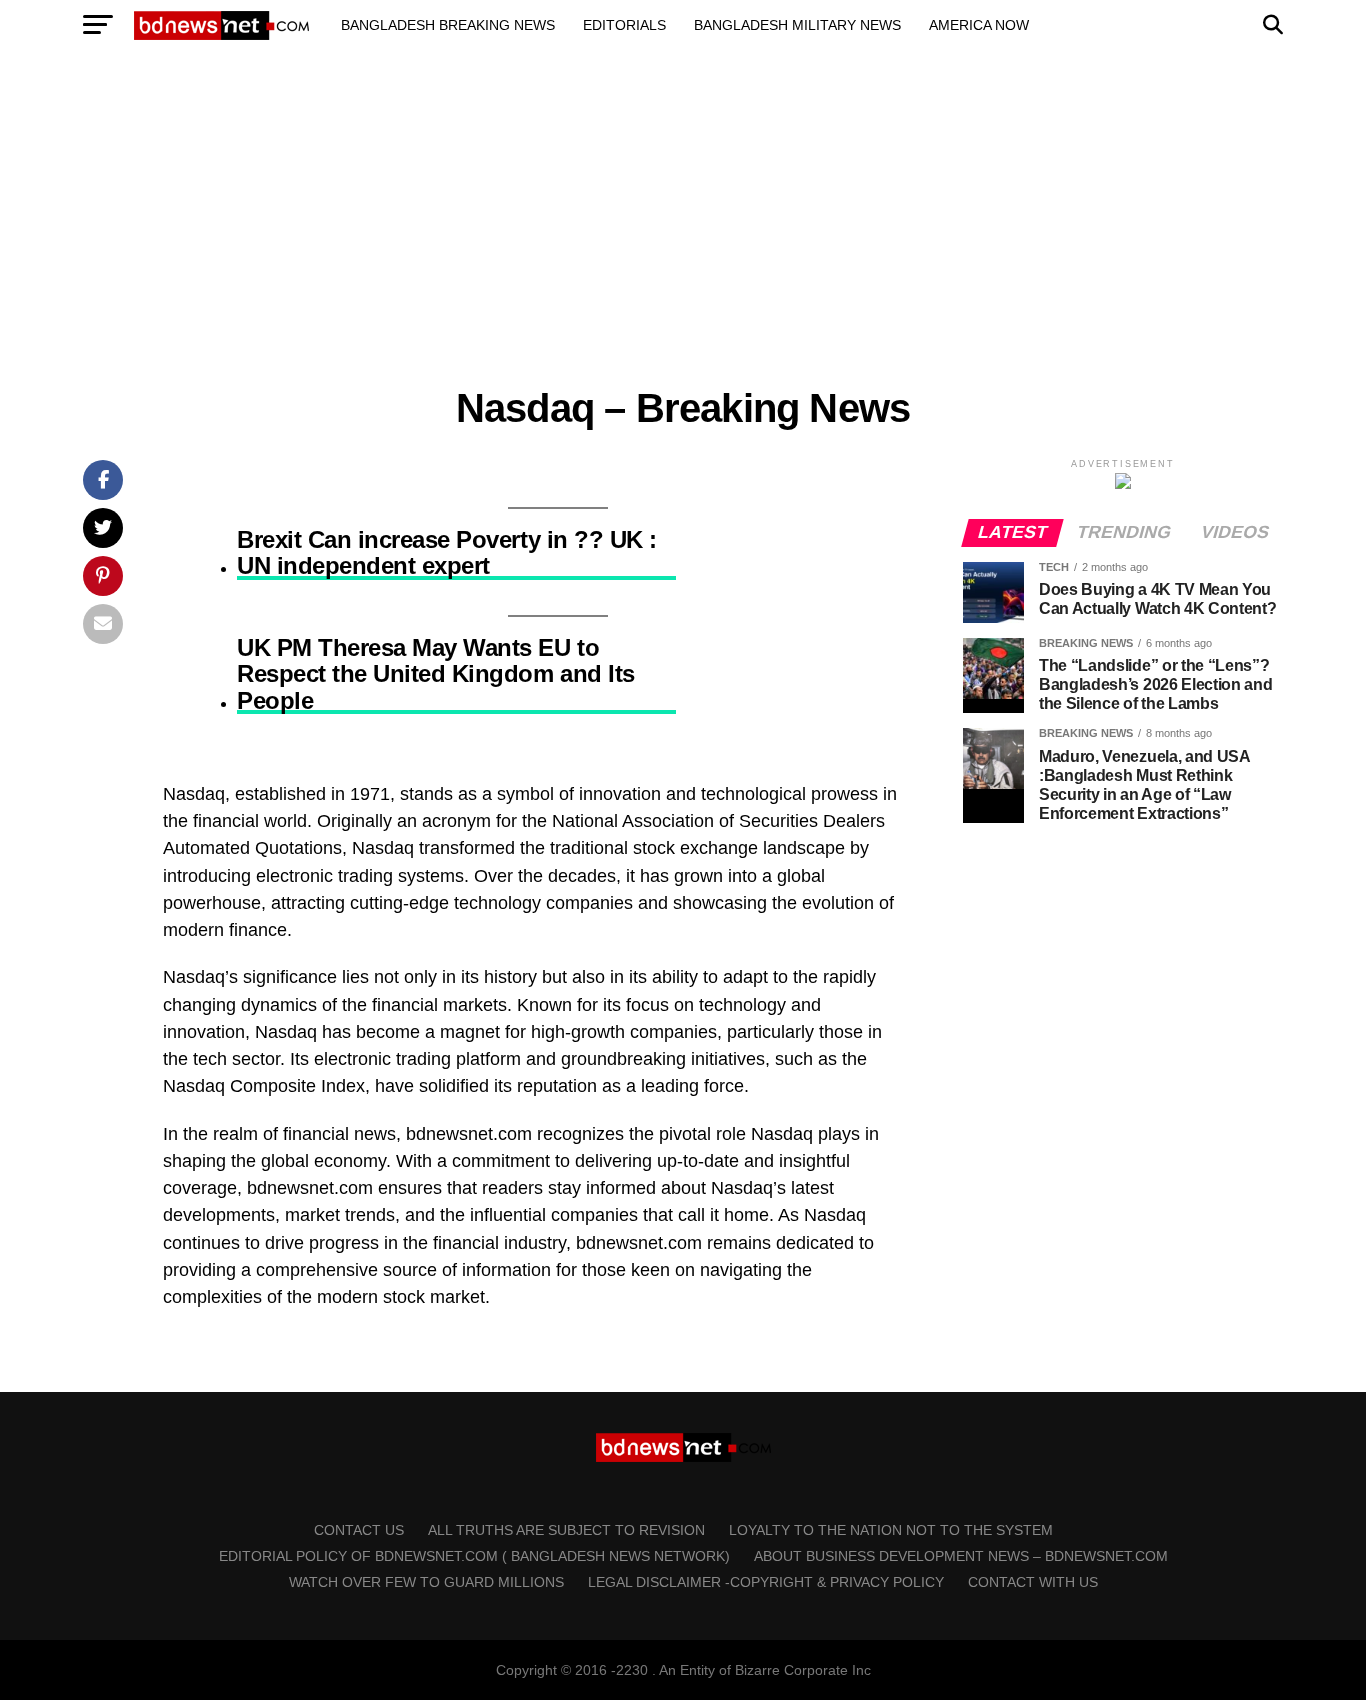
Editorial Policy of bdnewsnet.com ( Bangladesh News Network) (474, 1556)
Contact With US (1033, 1582)
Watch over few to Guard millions (426, 1582)
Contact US (359, 1530)
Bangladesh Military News (797, 25)
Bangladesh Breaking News (448, 25)
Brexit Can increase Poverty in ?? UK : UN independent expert (447, 553)
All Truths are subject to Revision (566, 1530)
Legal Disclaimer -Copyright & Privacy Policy (766, 1582)
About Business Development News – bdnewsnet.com (961, 1556)
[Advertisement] (600, 218)
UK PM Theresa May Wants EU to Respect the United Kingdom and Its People (436, 674)
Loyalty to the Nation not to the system (891, 1530)
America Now (979, 25)
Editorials (624, 25)
